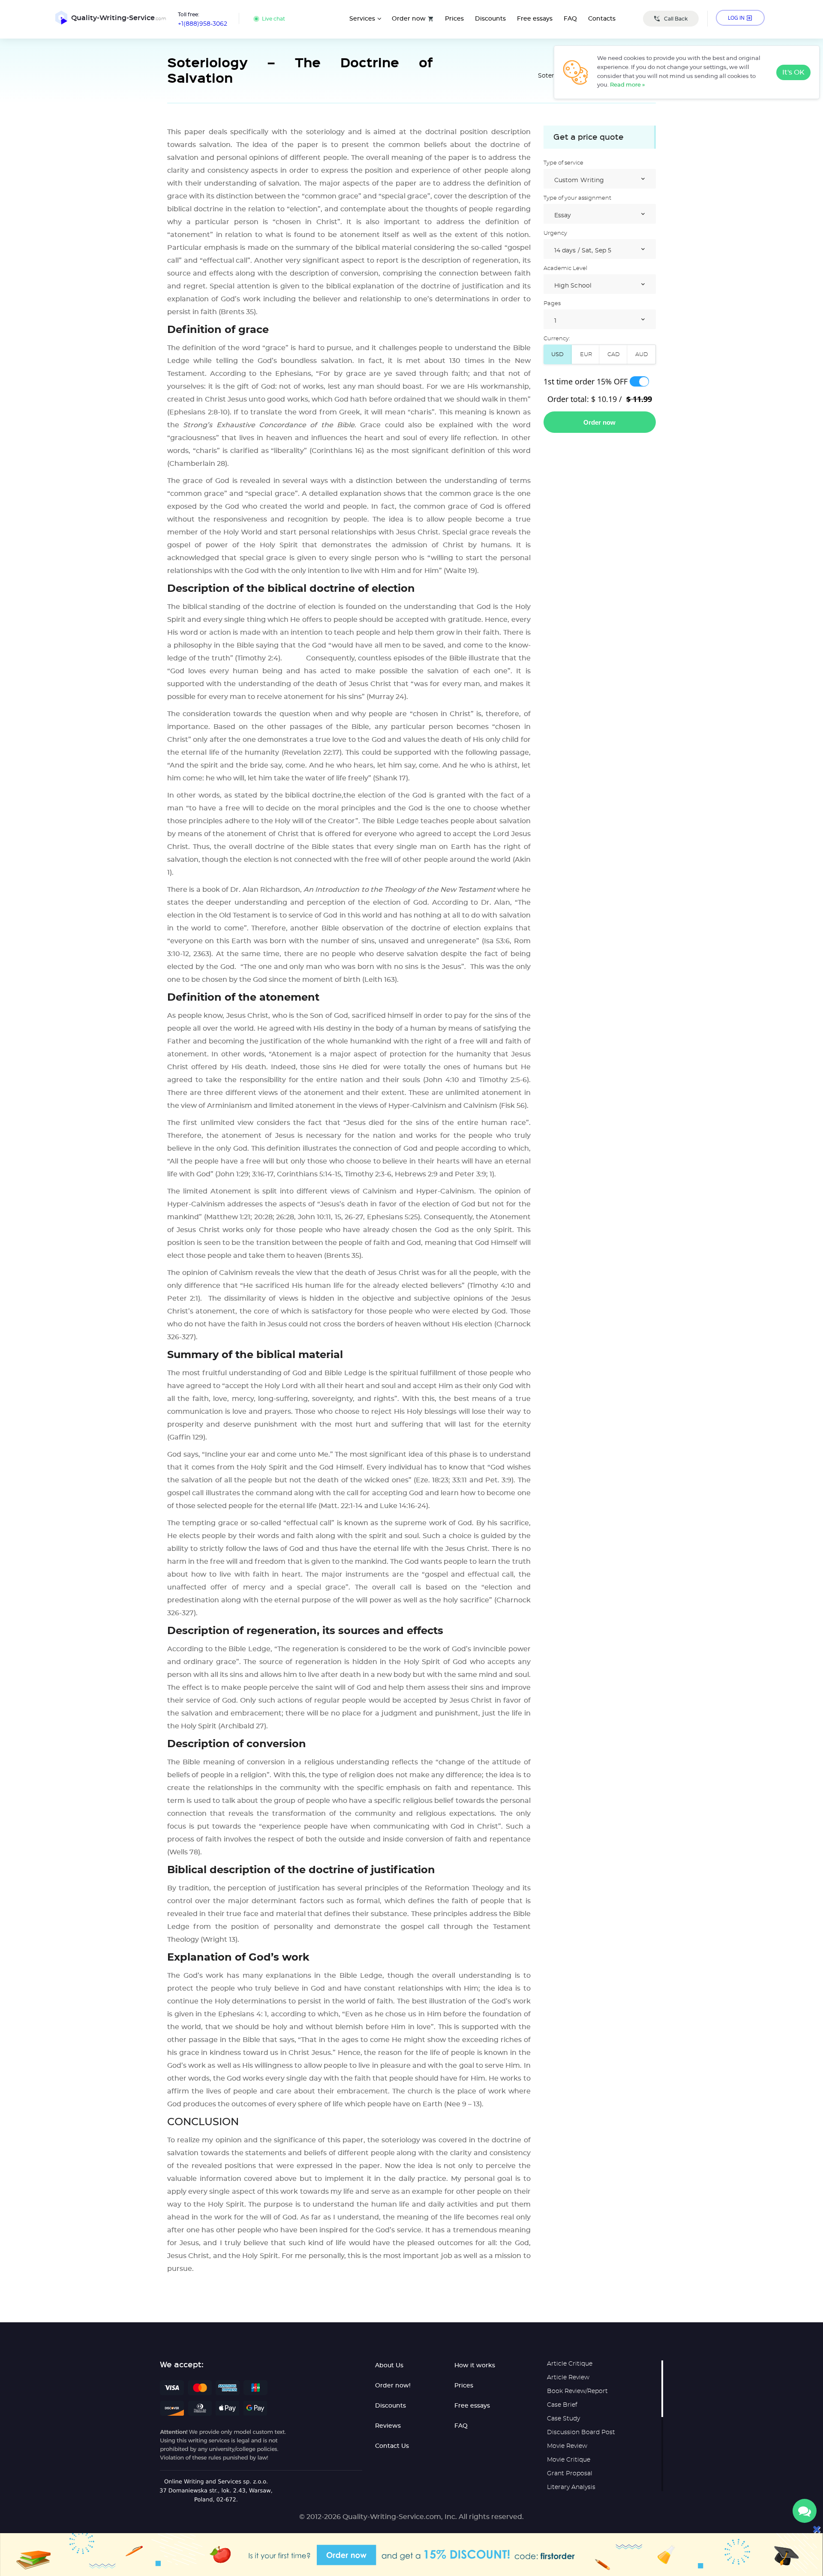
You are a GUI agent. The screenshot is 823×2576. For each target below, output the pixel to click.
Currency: (557, 339)
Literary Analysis (571, 2487)
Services (362, 19)
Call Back (676, 19)
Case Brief (562, 2405)
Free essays (535, 19)
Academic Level (565, 268)
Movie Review (567, 2446)
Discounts (490, 19)
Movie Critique (569, 2460)
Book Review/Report (577, 2391)
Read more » (628, 85)
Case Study (563, 2419)
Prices (454, 19)
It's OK (793, 72)
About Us (389, 2366)
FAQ (570, 19)
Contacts (602, 19)
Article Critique (570, 2364)
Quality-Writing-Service (119, 18)
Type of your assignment (577, 198)
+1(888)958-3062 (203, 24)
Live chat (273, 19)
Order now (409, 19)
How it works (475, 2366)
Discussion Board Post (581, 2432)
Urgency (555, 233)
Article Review (568, 2378)
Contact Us (392, 2446)
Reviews (388, 2426)
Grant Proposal (570, 2474)
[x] (411, 2555)
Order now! (393, 2386)
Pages (552, 304)
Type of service (563, 163)
